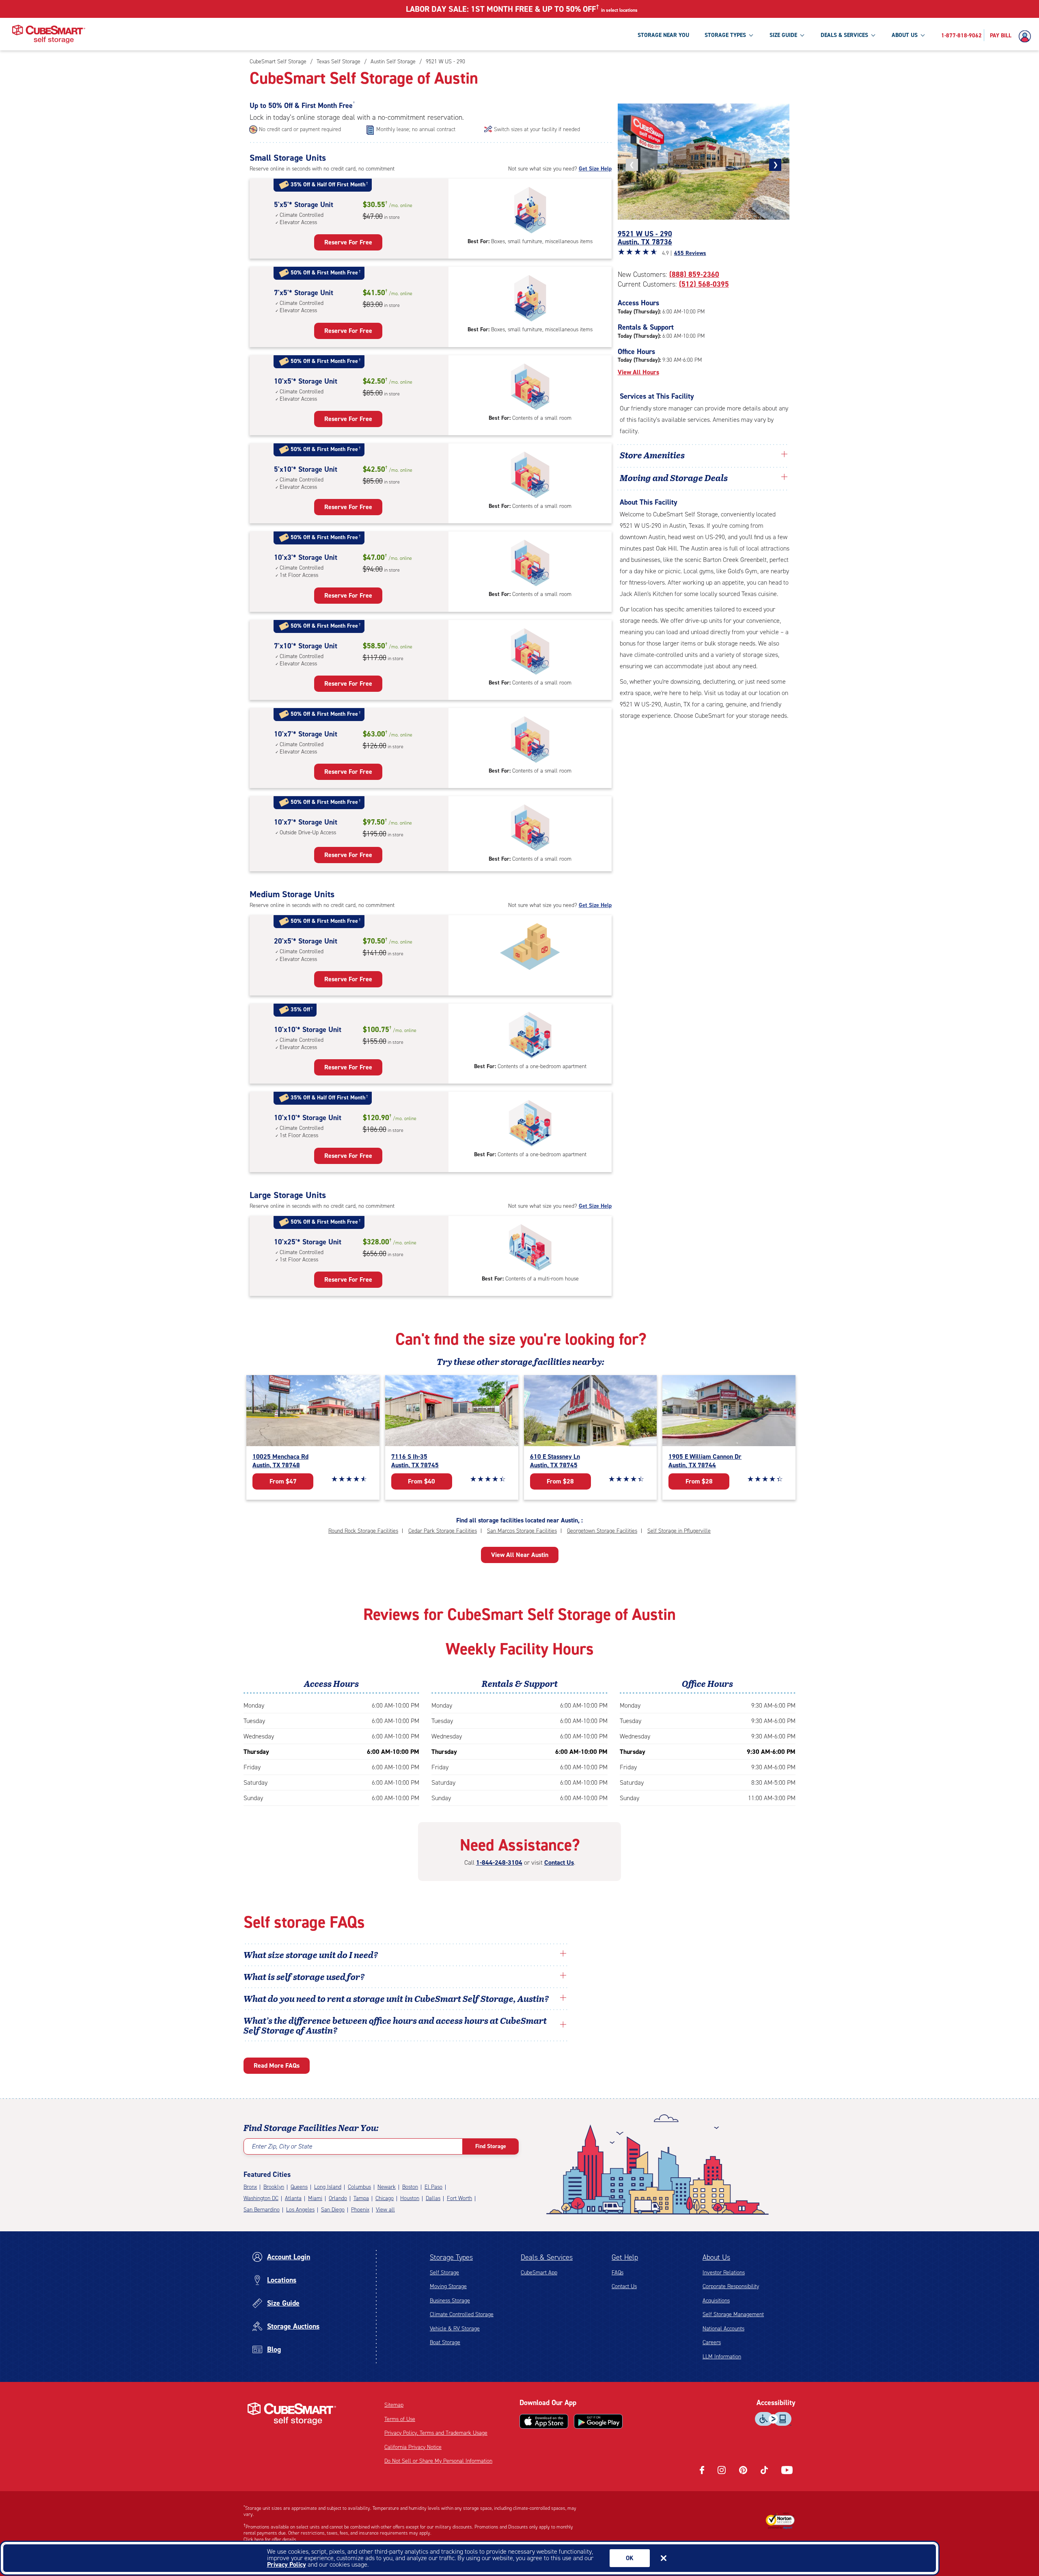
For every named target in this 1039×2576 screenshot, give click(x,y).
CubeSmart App (539, 2273)
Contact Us (559, 1862)
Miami (315, 2198)
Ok (630, 2558)
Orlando (338, 2198)
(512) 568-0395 (704, 284)
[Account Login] (1027, 37)
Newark (387, 2187)
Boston (410, 2187)
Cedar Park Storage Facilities (443, 1531)
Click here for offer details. (271, 2539)
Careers (712, 2342)
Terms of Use (400, 2419)
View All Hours (638, 372)
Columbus (359, 2187)
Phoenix (360, 2210)
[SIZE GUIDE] (802, 35)
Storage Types (451, 2257)
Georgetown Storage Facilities (602, 1531)
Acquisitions (716, 2301)
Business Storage (450, 2301)
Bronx (250, 2187)
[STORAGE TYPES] (751, 35)
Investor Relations (724, 2273)
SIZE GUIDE (783, 35)
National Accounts (723, 2329)
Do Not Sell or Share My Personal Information (438, 2461)
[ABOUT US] (923, 35)
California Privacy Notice (413, 2447)
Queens (299, 2187)
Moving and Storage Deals (674, 477)
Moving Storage (448, 2286)
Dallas (433, 2198)
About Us (716, 2257)
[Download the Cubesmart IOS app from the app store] (544, 2421)
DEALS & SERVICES (844, 35)
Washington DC (261, 2198)
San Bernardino (262, 2210)
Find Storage (491, 2146)
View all (385, 2210)
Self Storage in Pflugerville (679, 1531)
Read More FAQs (277, 2065)
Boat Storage (445, 2342)
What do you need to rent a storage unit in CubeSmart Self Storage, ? (397, 1998)
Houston (410, 2198)
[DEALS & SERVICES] (873, 35)
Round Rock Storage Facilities (363, 1531)
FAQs (618, 2273)
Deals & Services (547, 2257)
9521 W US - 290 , (645, 238)
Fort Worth (459, 2198)
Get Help (625, 2257)
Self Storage (444, 2273)
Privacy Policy (287, 2564)
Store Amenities (652, 455)
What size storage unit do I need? (311, 1954)
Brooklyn (274, 2187)
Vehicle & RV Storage (455, 2329)
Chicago (385, 2198)
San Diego (333, 2210)
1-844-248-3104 (499, 1862)
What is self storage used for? (304, 1976)
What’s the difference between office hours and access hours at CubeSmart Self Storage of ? (395, 2025)
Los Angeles (300, 2210)
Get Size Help (595, 169)
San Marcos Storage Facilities (522, 1531)
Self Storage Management (733, 2314)
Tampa (361, 2198)
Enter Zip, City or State (282, 2146)
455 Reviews (690, 253)
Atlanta (293, 2198)
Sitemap (394, 2405)
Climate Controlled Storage (462, 2314)
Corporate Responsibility (731, 2286)
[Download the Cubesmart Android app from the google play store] (598, 2421)
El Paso (433, 2187)
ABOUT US (905, 35)
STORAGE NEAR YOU (663, 35)
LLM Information (722, 2357)
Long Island (328, 2187)
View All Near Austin (520, 1555)
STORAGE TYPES (725, 35)
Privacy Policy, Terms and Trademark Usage (436, 2433)
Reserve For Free (348, 242)
